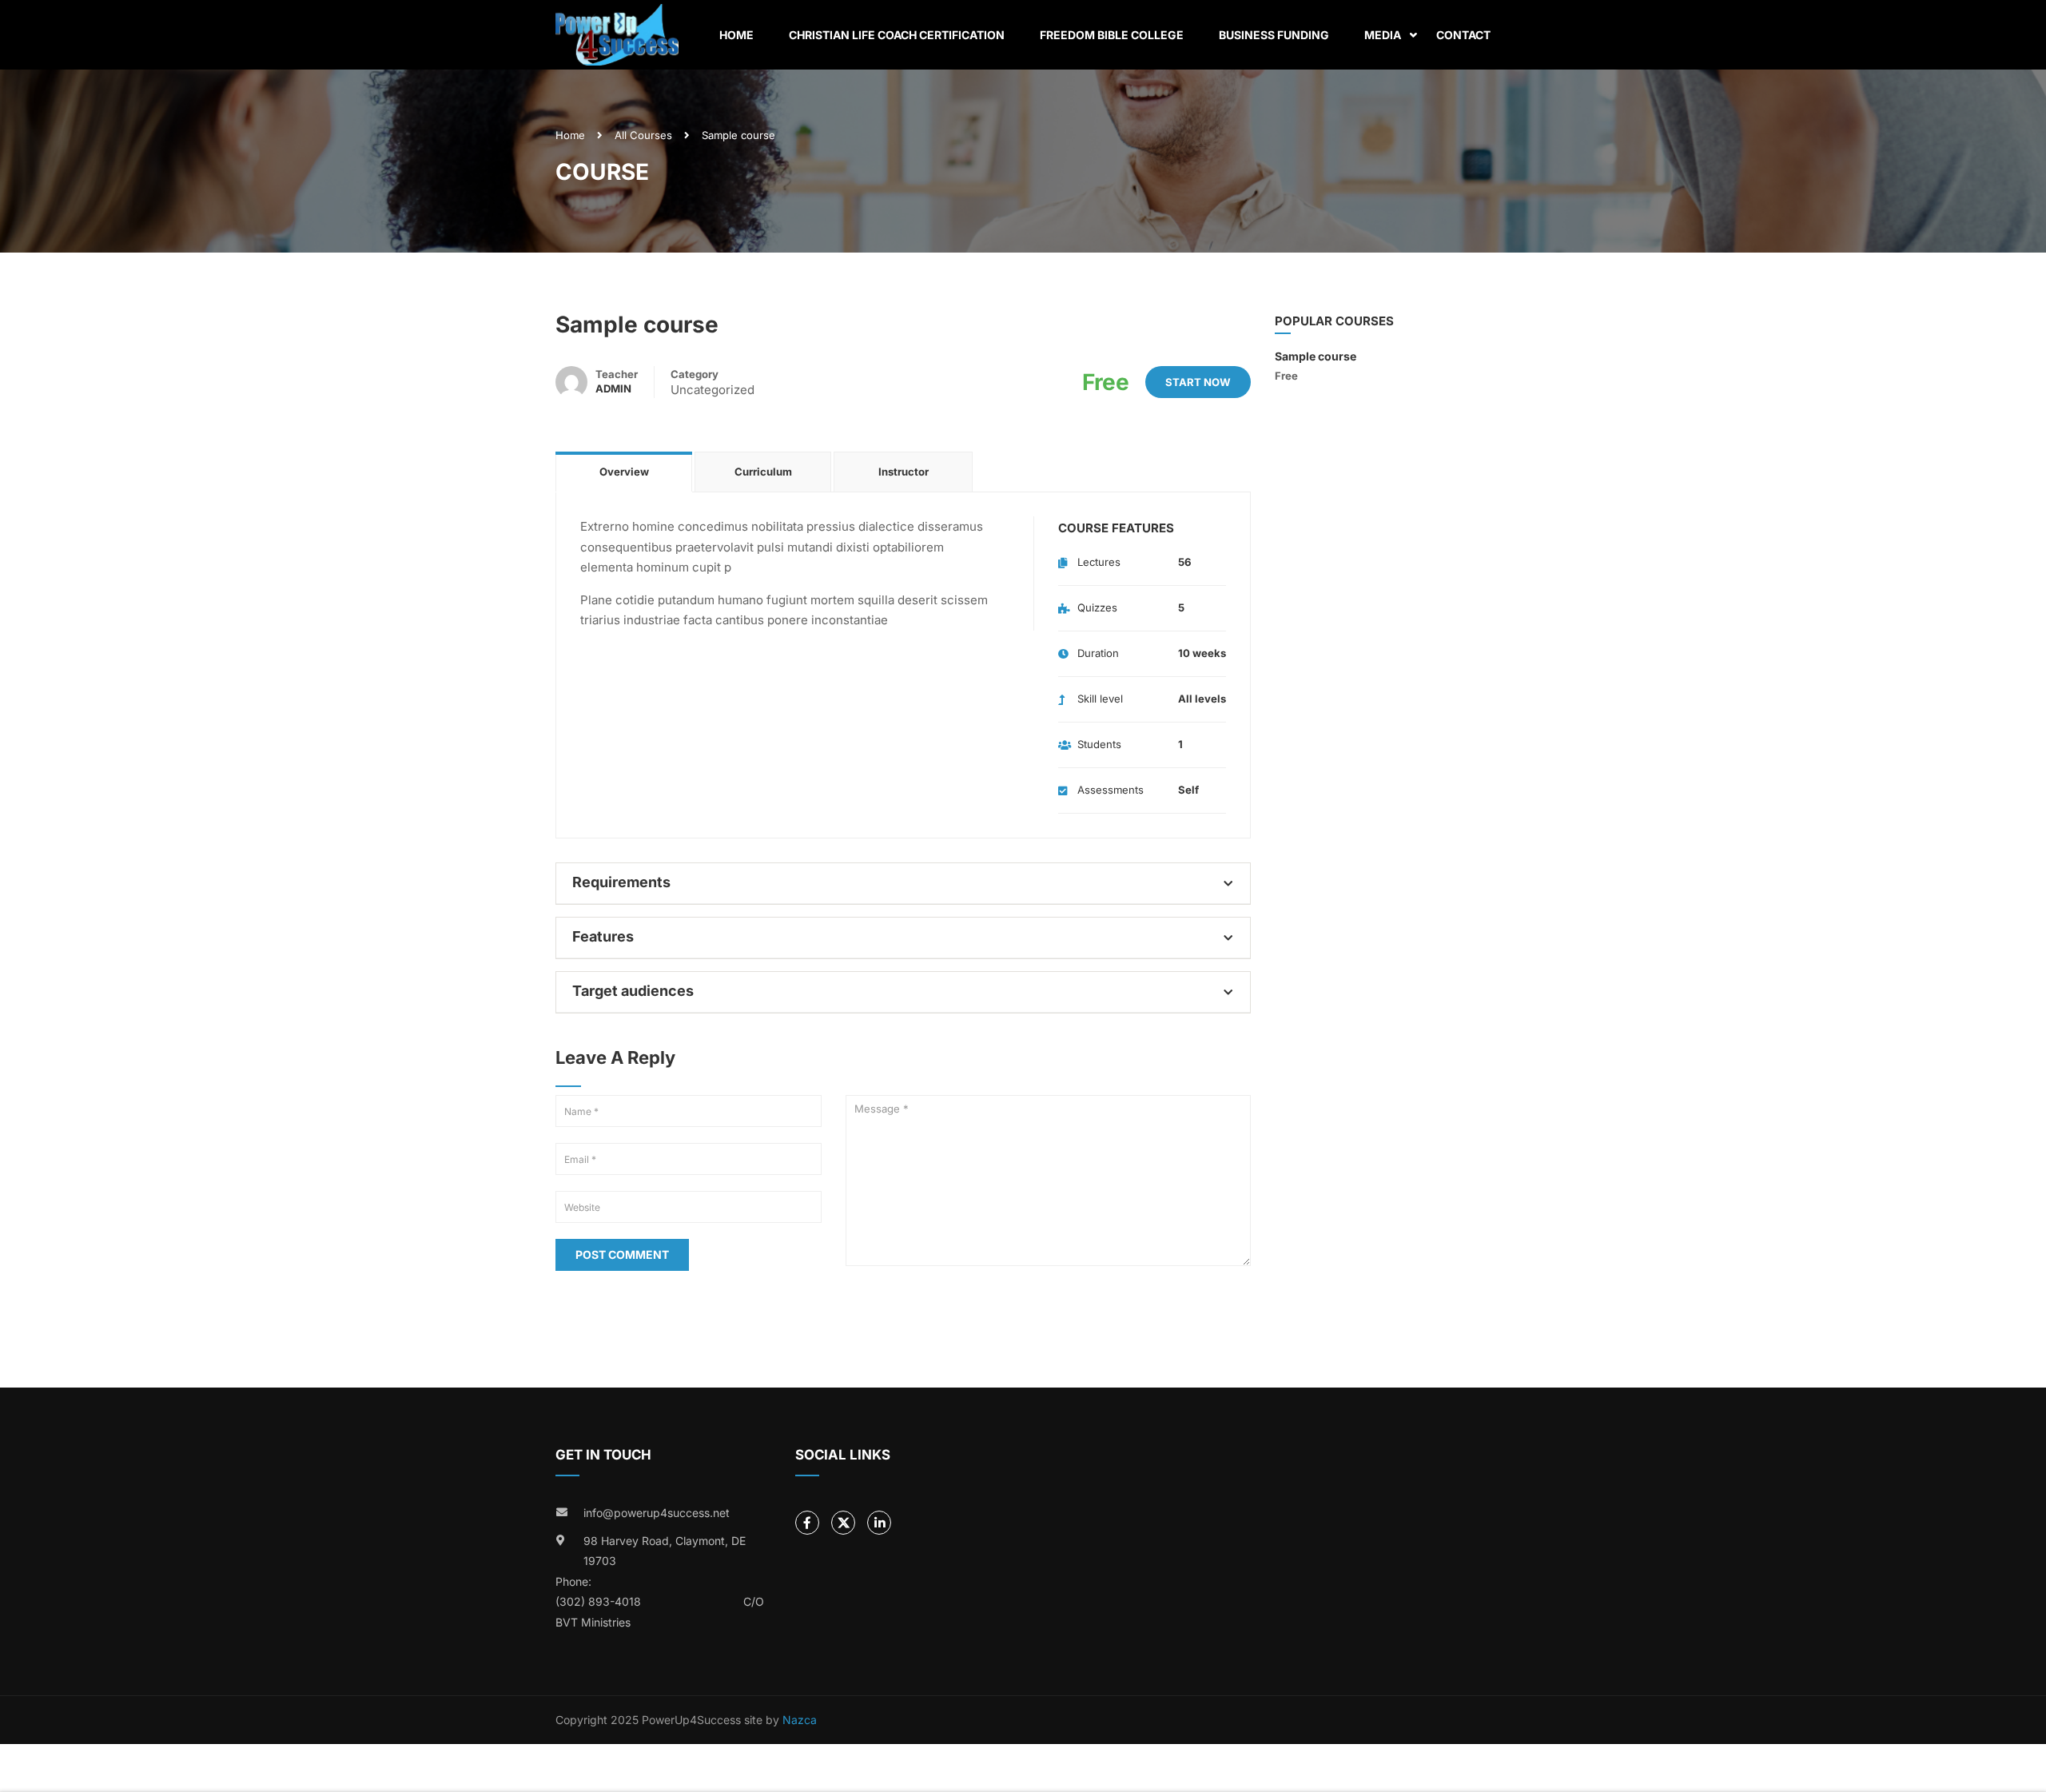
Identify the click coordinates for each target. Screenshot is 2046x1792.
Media (1383, 35)
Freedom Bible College (1112, 35)
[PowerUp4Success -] (617, 35)
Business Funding (1274, 35)
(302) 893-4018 (598, 1601)
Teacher (617, 374)
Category (695, 374)
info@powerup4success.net (657, 1513)
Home (736, 35)
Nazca (800, 1720)
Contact (1463, 35)
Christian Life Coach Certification (897, 35)
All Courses (643, 135)
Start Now (1198, 382)
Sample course (1316, 356)
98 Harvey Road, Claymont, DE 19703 (665, 1551)
